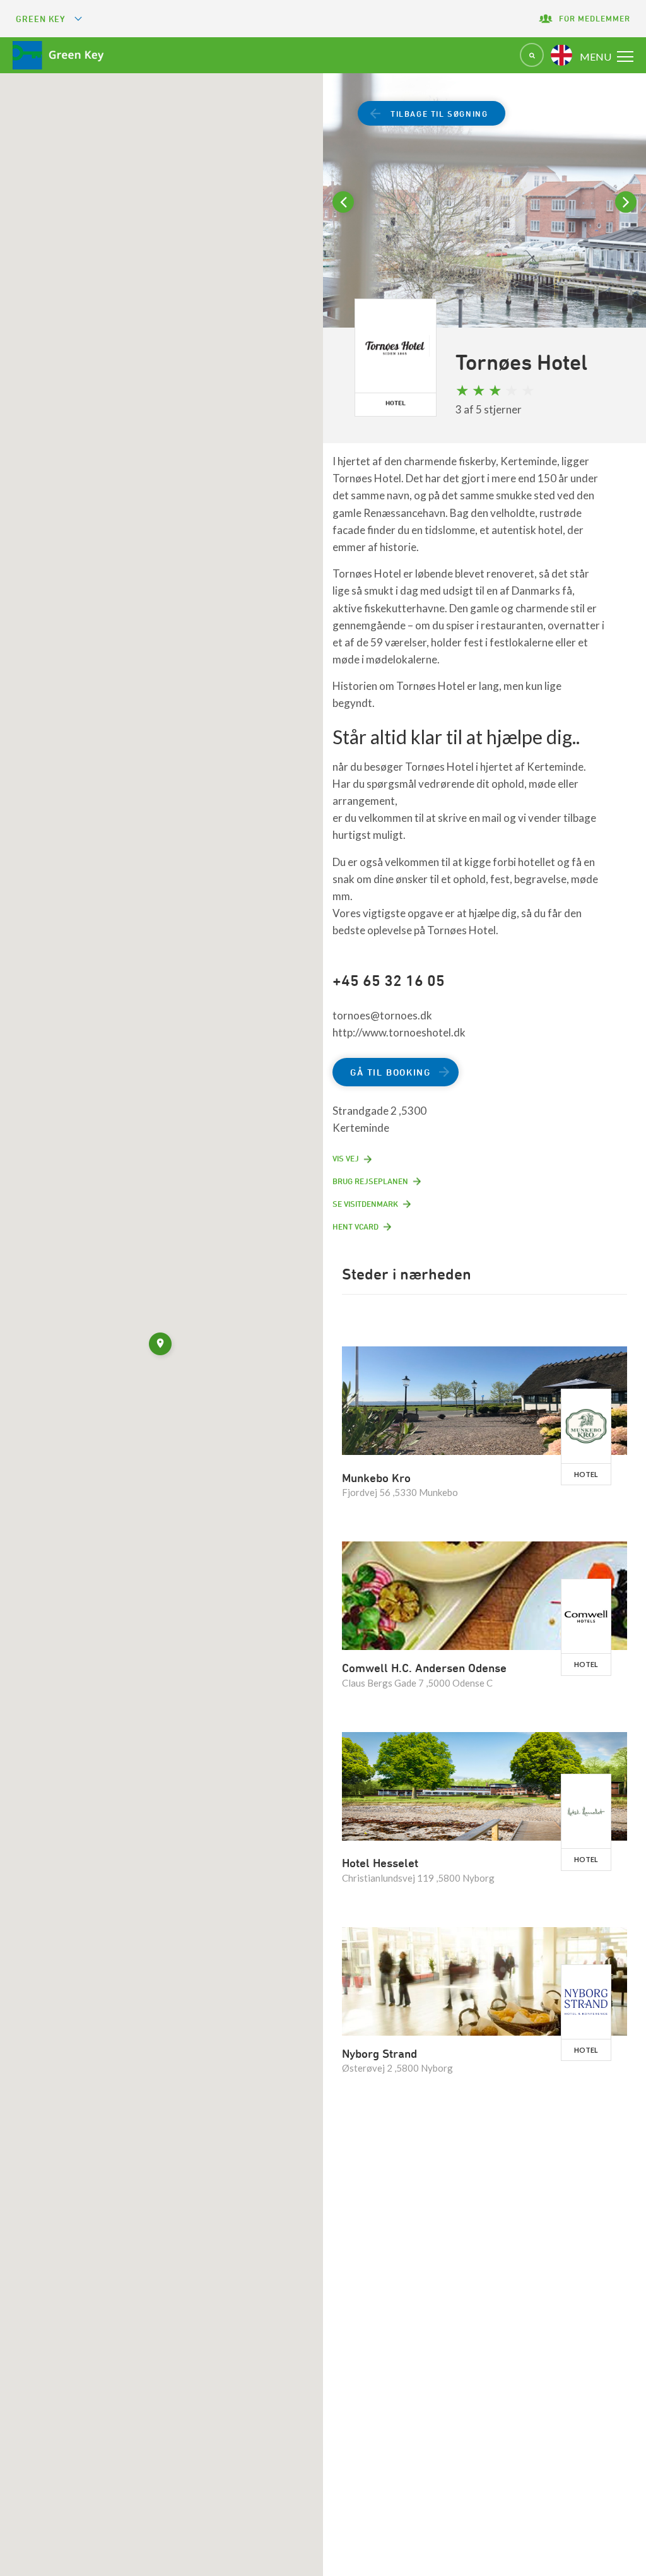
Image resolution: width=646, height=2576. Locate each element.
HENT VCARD (355, 1226)
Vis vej (346, 1158)
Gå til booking (390, 1072)
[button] (161, 1346)
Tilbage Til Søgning (439, 114)
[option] (484, 226)
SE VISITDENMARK (365, 1204)
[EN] (561, 55)
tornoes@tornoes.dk (382, 1015)
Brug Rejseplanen (370, 1181)
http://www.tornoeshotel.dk (399, 1032)
